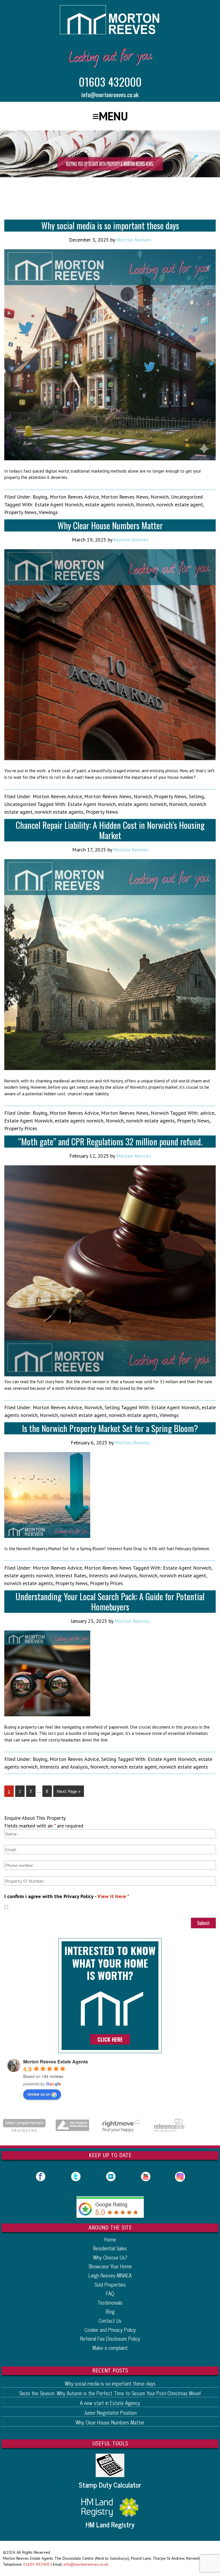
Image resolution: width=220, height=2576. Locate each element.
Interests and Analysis (113, 1575)
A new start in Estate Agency (110, 2403)
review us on (39, 2094)
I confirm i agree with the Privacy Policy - (67, 1896)
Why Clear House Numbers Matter (110, 525)
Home (110, 2239)
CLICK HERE (110, 2039)
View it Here (112, 1896)
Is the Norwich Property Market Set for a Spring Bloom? (110, 1428)
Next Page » (69, 1791)
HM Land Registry (110, 2525)
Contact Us (110, 2320)
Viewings (48, 512)
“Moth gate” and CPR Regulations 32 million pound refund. (110, 1141)
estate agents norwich (109, 504)
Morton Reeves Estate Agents (56, 2062)
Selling (196, 796)
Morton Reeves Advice (74, 497)
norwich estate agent (180, 504)
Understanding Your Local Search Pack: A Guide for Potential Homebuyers (110, 1601)
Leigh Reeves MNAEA (110, 2275)
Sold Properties (110, 2284)
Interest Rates (71, 1575)
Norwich (160, 497)
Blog (110, 2311)
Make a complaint (110, 2348)
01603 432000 (110, 81)
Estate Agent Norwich (59, 504)
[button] (110, 116)
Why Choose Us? (110, 2257)
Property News (20, 512)
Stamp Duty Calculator (110, 2485)
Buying (40, 497)
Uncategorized (187, 497)
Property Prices (21, 1128)
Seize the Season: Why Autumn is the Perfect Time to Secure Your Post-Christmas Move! (110, 2393)
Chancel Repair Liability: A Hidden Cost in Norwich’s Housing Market (110, 830)
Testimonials (110, 2302)
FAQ (110, 2293)
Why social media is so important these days (110, 225)
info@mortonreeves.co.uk (110, 94)
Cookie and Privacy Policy (110, 2330)
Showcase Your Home (110, 2266)
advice (207, 1113)
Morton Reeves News (125, 497)
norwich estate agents (59, 812)
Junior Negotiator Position (110, 2412)
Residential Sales (110, 2248)
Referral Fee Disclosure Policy (110, 2338)
